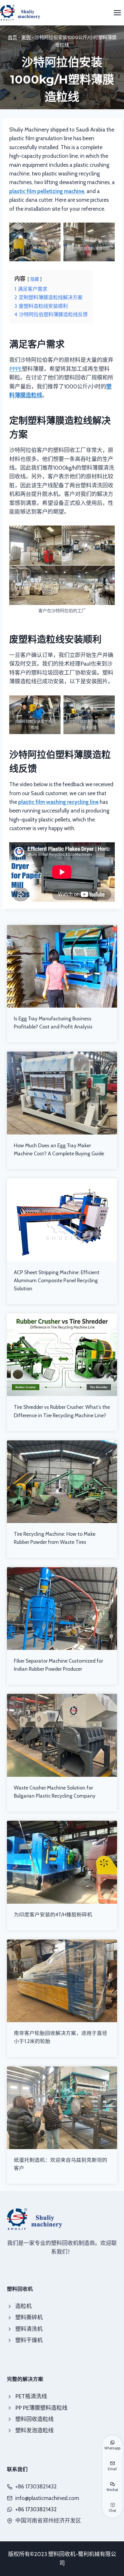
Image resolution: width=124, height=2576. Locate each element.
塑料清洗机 (29, 2329)
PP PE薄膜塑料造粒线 (41, 2408)
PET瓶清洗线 (31, 2396)
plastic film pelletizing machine (47, 191)
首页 (12, 37)
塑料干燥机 (29, 2340)
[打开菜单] (117, 13)
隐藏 (35, 279)
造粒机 (24, 2306)
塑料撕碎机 (29, 2317)
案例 (26, 37)
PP (12, 369)
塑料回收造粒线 (34, 2419)
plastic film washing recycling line (58, 802)
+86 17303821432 (36, 2509)
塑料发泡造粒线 (34, 2430)
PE (19, 369)
